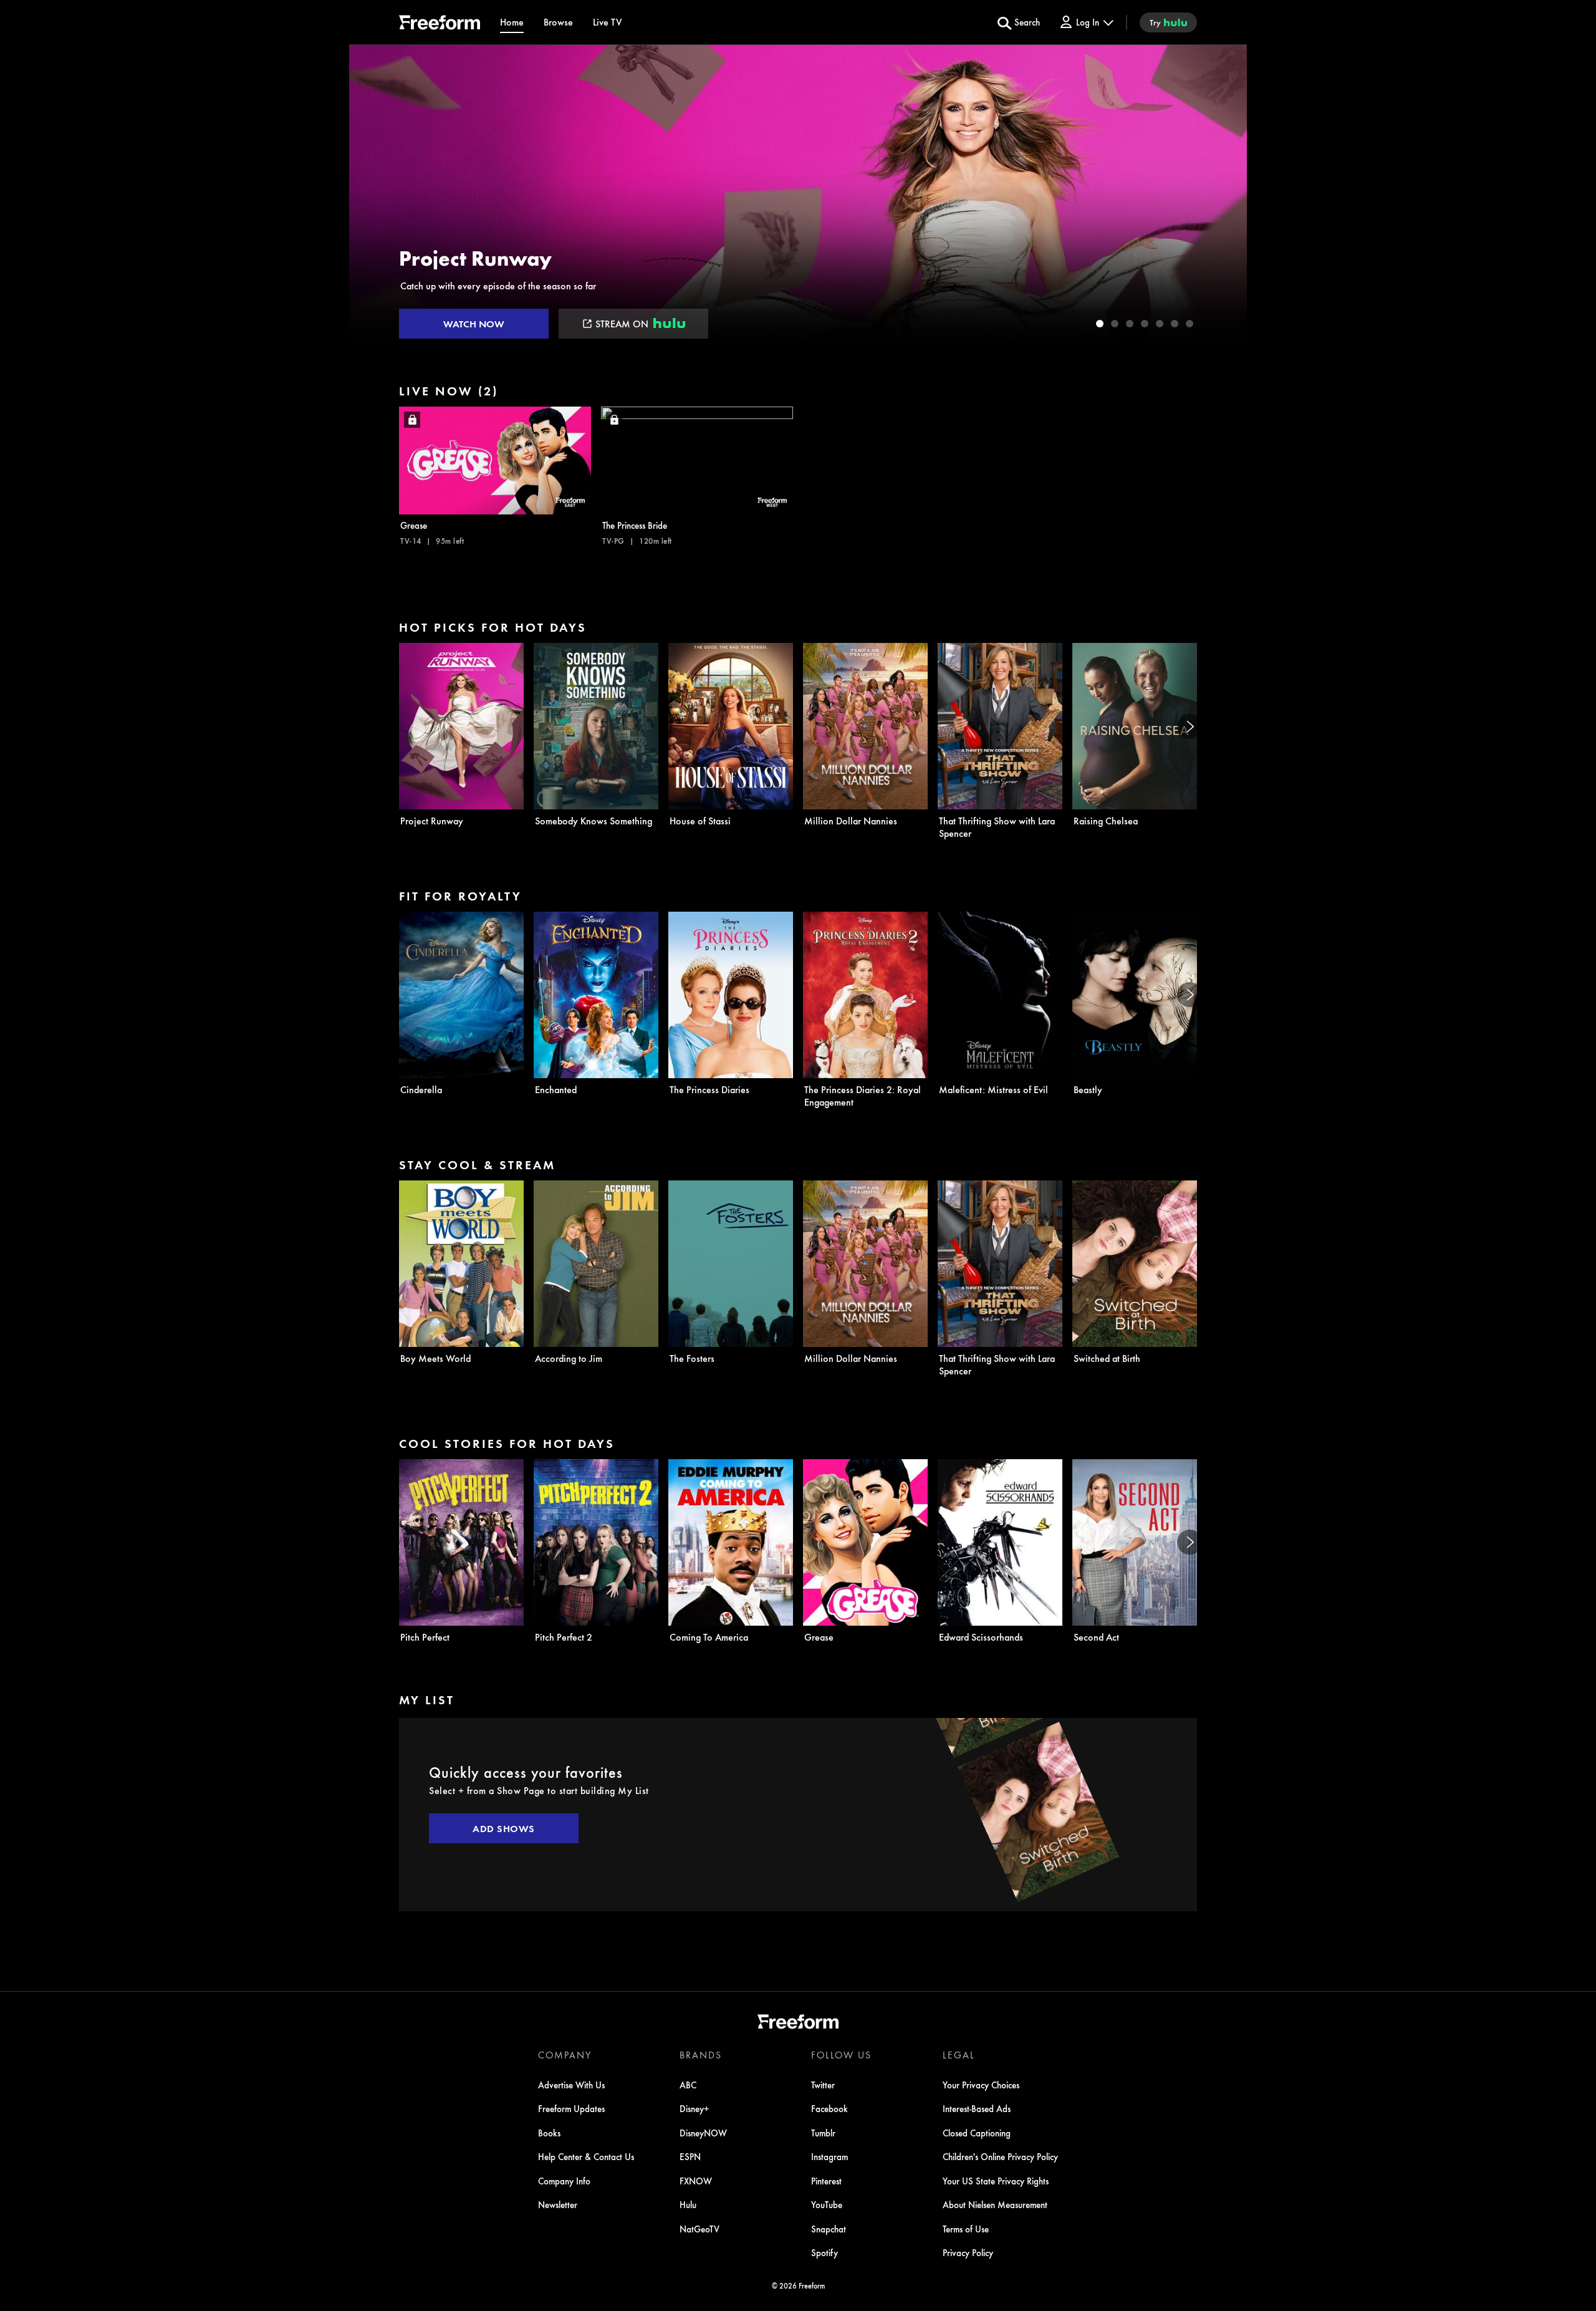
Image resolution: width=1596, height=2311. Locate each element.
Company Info (564, 2181)
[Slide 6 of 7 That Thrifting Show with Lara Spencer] (1175, 324)
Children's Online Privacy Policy (1000, 2156)
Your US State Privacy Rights (996, 2181)
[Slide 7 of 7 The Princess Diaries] (1190, 324)
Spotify (824, 2252)
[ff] (440, 24)
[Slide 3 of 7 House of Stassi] (1130, 324)
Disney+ (695, 2108)
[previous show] (372, 195)
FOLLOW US (841, 2055)
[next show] (1224, 195)
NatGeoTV (699, 2229)
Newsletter (558, 2204)
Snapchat (829, 2229)
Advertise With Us (571, 2085)
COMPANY (565, 2055)
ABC (688, 2085)
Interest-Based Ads (977, 2108)
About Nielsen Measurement (995, 2204)
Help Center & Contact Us (586, 2156)
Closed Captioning (977, 2133)
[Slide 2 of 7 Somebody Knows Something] (1115, 324)
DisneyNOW (703, 2133)
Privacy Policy (968, 2252)
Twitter (823, 2085)
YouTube (827, 2204)
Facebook (829, 2108)
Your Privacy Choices (981, 2085)
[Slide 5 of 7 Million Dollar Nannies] (1160, 324)
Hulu (688, 2204)
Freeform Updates (571, 2108)
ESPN (690, 2156)
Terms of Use (966, 2229)
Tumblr (823, 2133)
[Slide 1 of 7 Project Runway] (1100, 324)
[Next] (1190, 726)
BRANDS (701, 2055)
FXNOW (696, 2181)
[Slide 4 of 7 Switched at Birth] (1145, 324)
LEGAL (959, 2055)
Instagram (829, 2156)
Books (549, 2133)
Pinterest (826, 2181)
